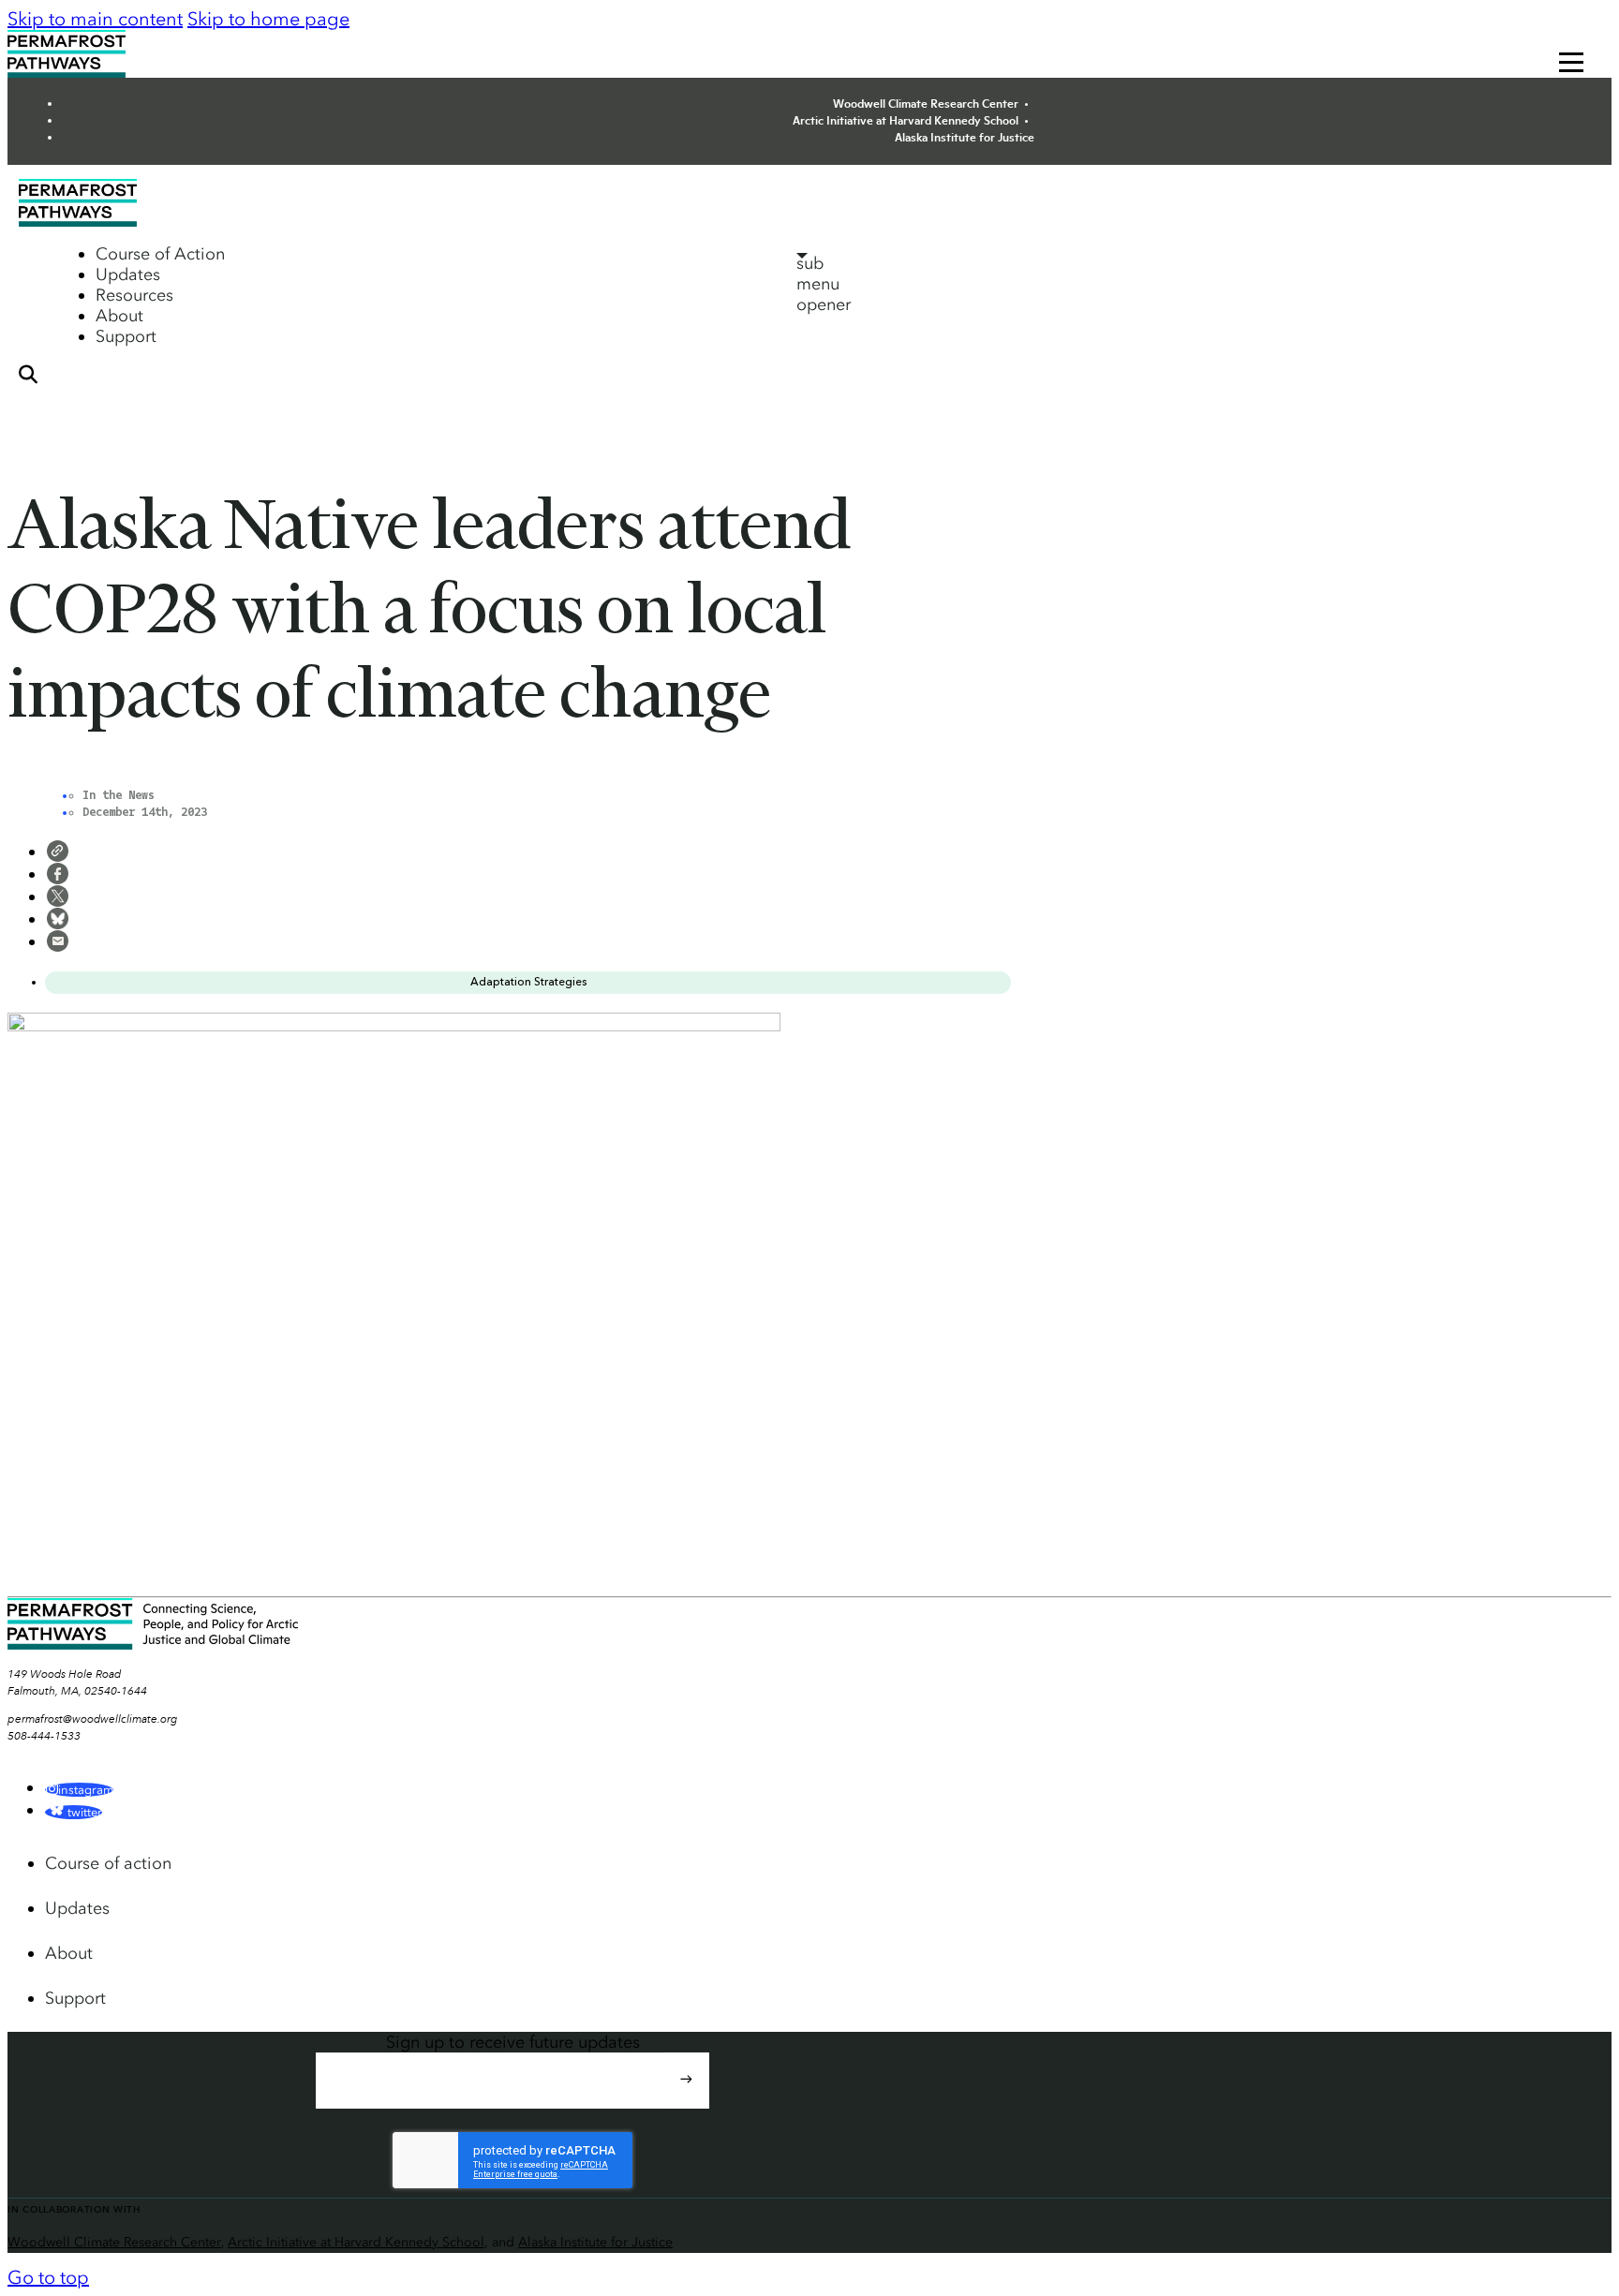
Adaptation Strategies (528, 982)
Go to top (48, 2277)
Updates (128, 274)
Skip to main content (95, 19)
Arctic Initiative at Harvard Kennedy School (906, 120)
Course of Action (160, 254)
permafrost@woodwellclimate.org (93, 1719)
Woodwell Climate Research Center (926, 103)
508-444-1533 (44, 1736)
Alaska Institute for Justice (965, 137)
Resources (134, 295)
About (119, 316)
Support (126, 336)
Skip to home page (268, 19)
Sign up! (686, 2096)
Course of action (108, 1863)
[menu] (1571, 64)
